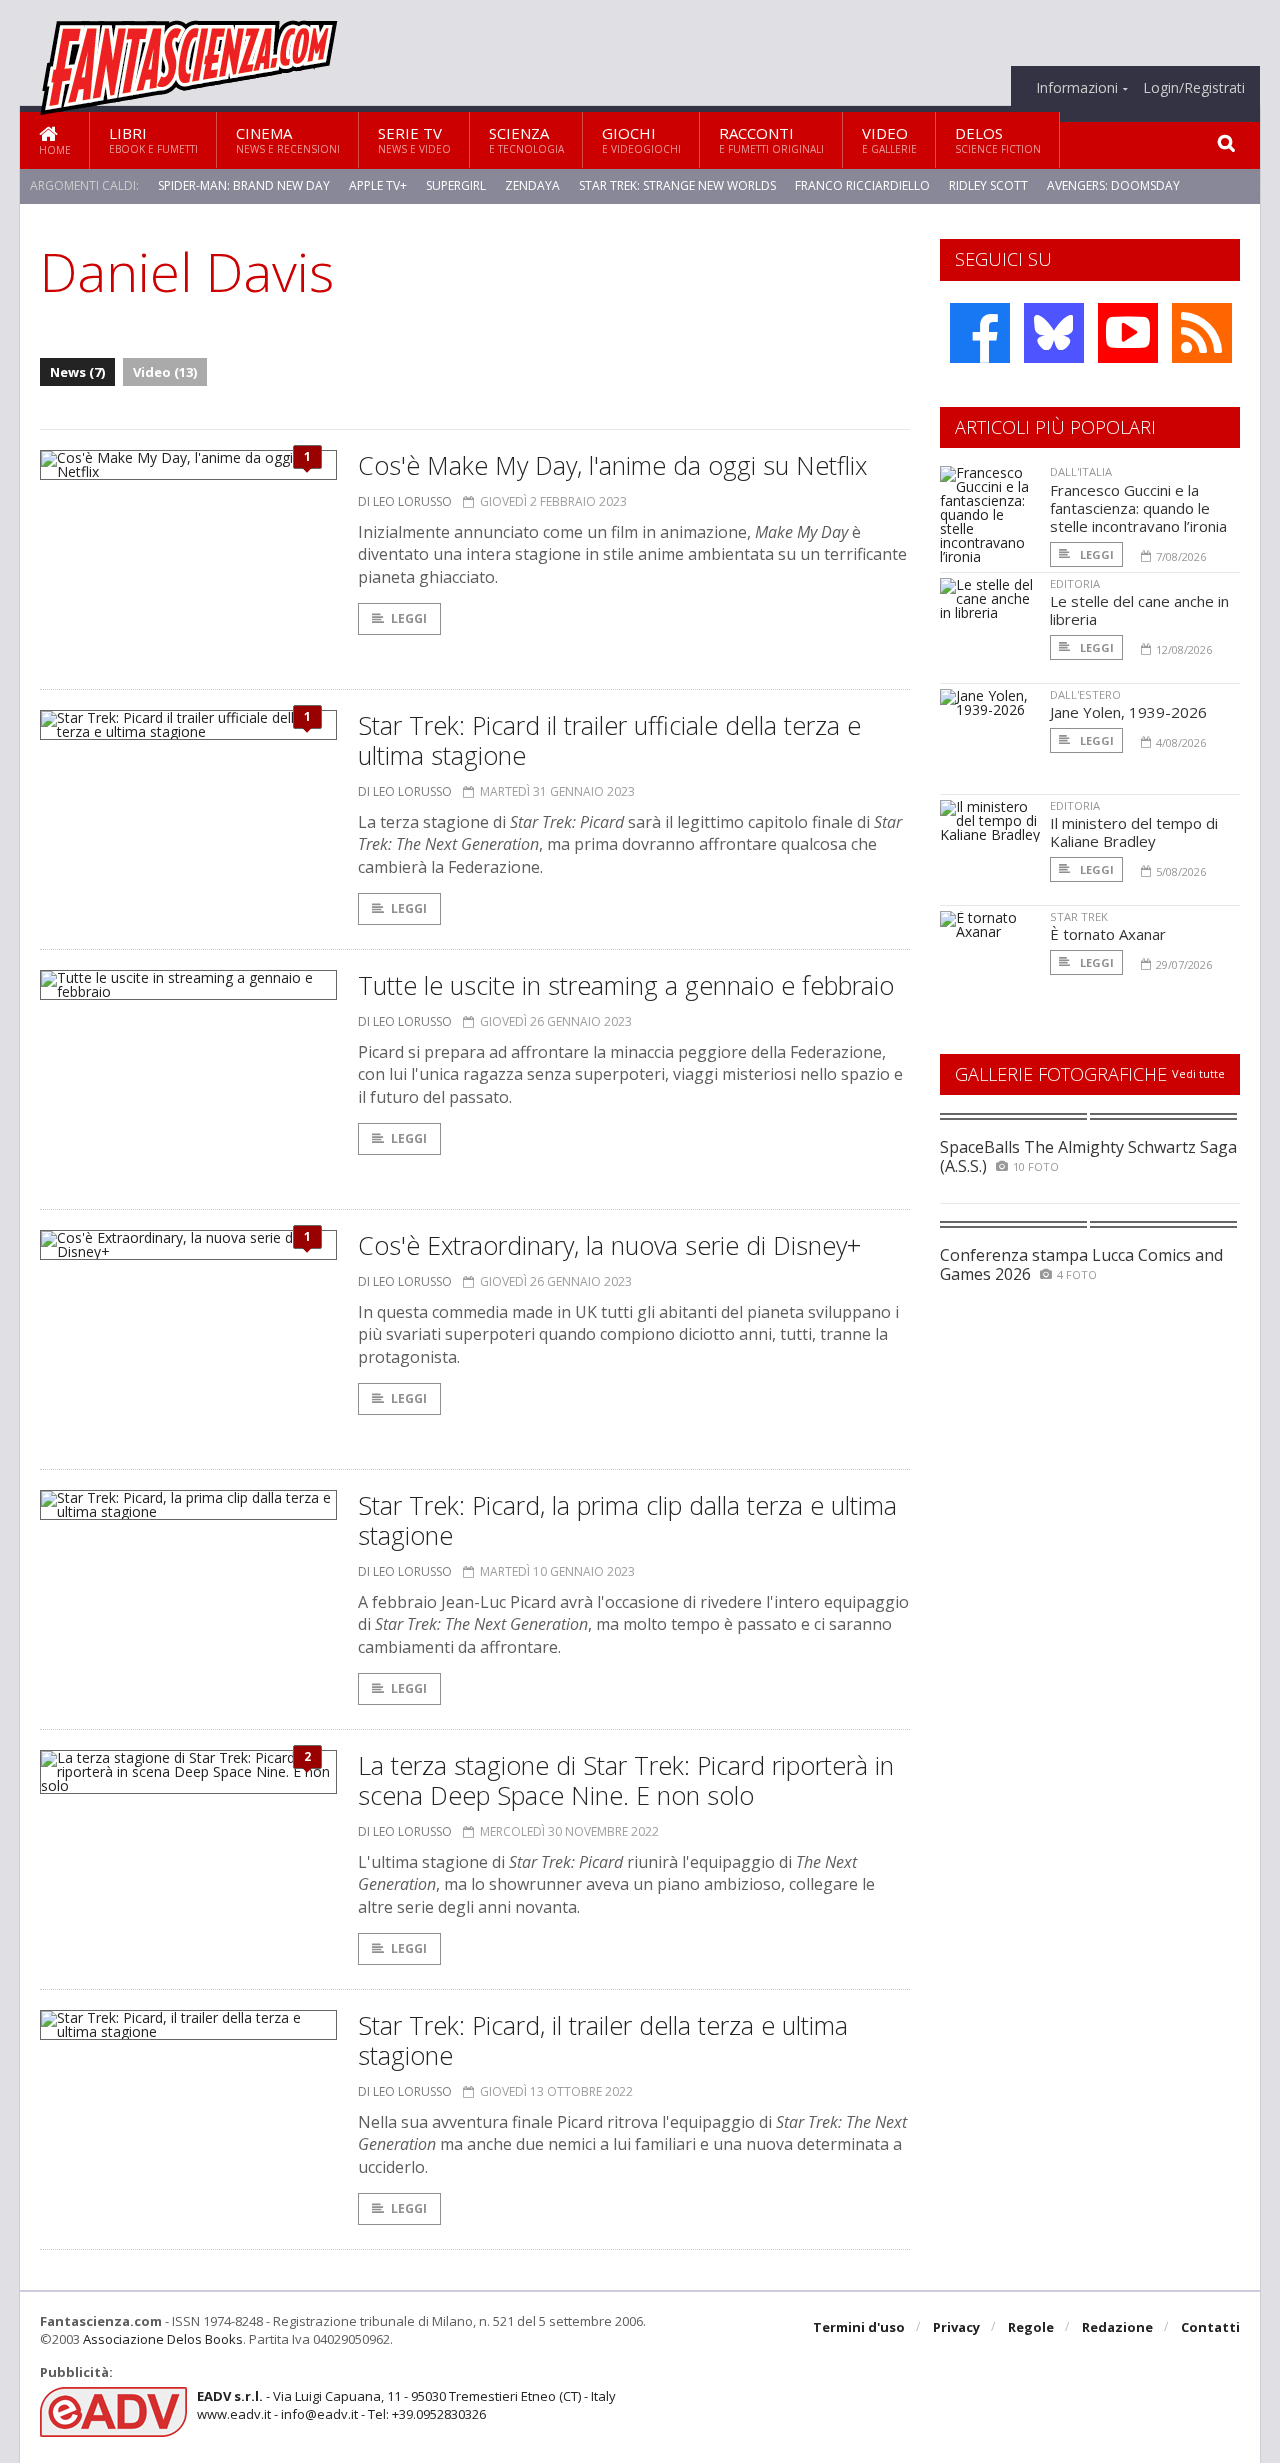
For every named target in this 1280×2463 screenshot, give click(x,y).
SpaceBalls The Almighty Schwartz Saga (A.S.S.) (1088, 1156)
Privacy (956, 2327)
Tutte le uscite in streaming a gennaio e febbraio (626, 985)
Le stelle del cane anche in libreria (1139, 610)
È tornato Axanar (1108, 934)
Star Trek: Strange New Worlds (677, 185)
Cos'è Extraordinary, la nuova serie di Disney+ (609, 1245)
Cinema (288, 139)
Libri (153, 139)
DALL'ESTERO (1085, 694)
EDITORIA (1075, 583)
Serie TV (414, 139)
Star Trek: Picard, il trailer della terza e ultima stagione (603, 2040)
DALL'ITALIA (1081, 471)
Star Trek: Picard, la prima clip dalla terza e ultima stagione (627, 1520)
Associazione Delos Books (163, 2339)
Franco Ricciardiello (862, 185)
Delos (998, 139)
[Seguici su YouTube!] (1128, 333)
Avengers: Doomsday (1113, 185)
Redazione (1117, 2327)
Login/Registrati (1194, 88)
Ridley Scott (988, 185)
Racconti (771, 139)
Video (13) (165, 372)
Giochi (641, 139)
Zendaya (532, 185)
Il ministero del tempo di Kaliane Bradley (1134, 832)
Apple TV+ (378, 185)
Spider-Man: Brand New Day (244, 185)
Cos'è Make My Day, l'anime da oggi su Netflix (612, 465)
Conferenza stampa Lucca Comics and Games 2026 (1081, 1264)
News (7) (77, 372)
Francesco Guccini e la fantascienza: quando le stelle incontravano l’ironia (1138, 508)
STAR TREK (1079, 916)
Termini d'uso (859, 2327)
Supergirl (456, 185)
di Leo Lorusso (405, 501)
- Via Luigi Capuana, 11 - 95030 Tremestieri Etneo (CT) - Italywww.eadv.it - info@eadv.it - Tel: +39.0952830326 (406, 2405)
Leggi (409, 618)
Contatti (1210, 2327)
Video (889, 139)
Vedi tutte (1198, 1073)
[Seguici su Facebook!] (980, 333)
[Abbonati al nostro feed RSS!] (1202, 333)
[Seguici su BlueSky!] (1054, 333)
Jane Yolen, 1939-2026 (1128, 712)
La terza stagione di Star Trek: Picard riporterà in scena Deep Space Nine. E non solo (626, 1780)
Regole (1031, 2327)
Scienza (526, 139)
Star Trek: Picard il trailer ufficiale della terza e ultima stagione (609, 740)
